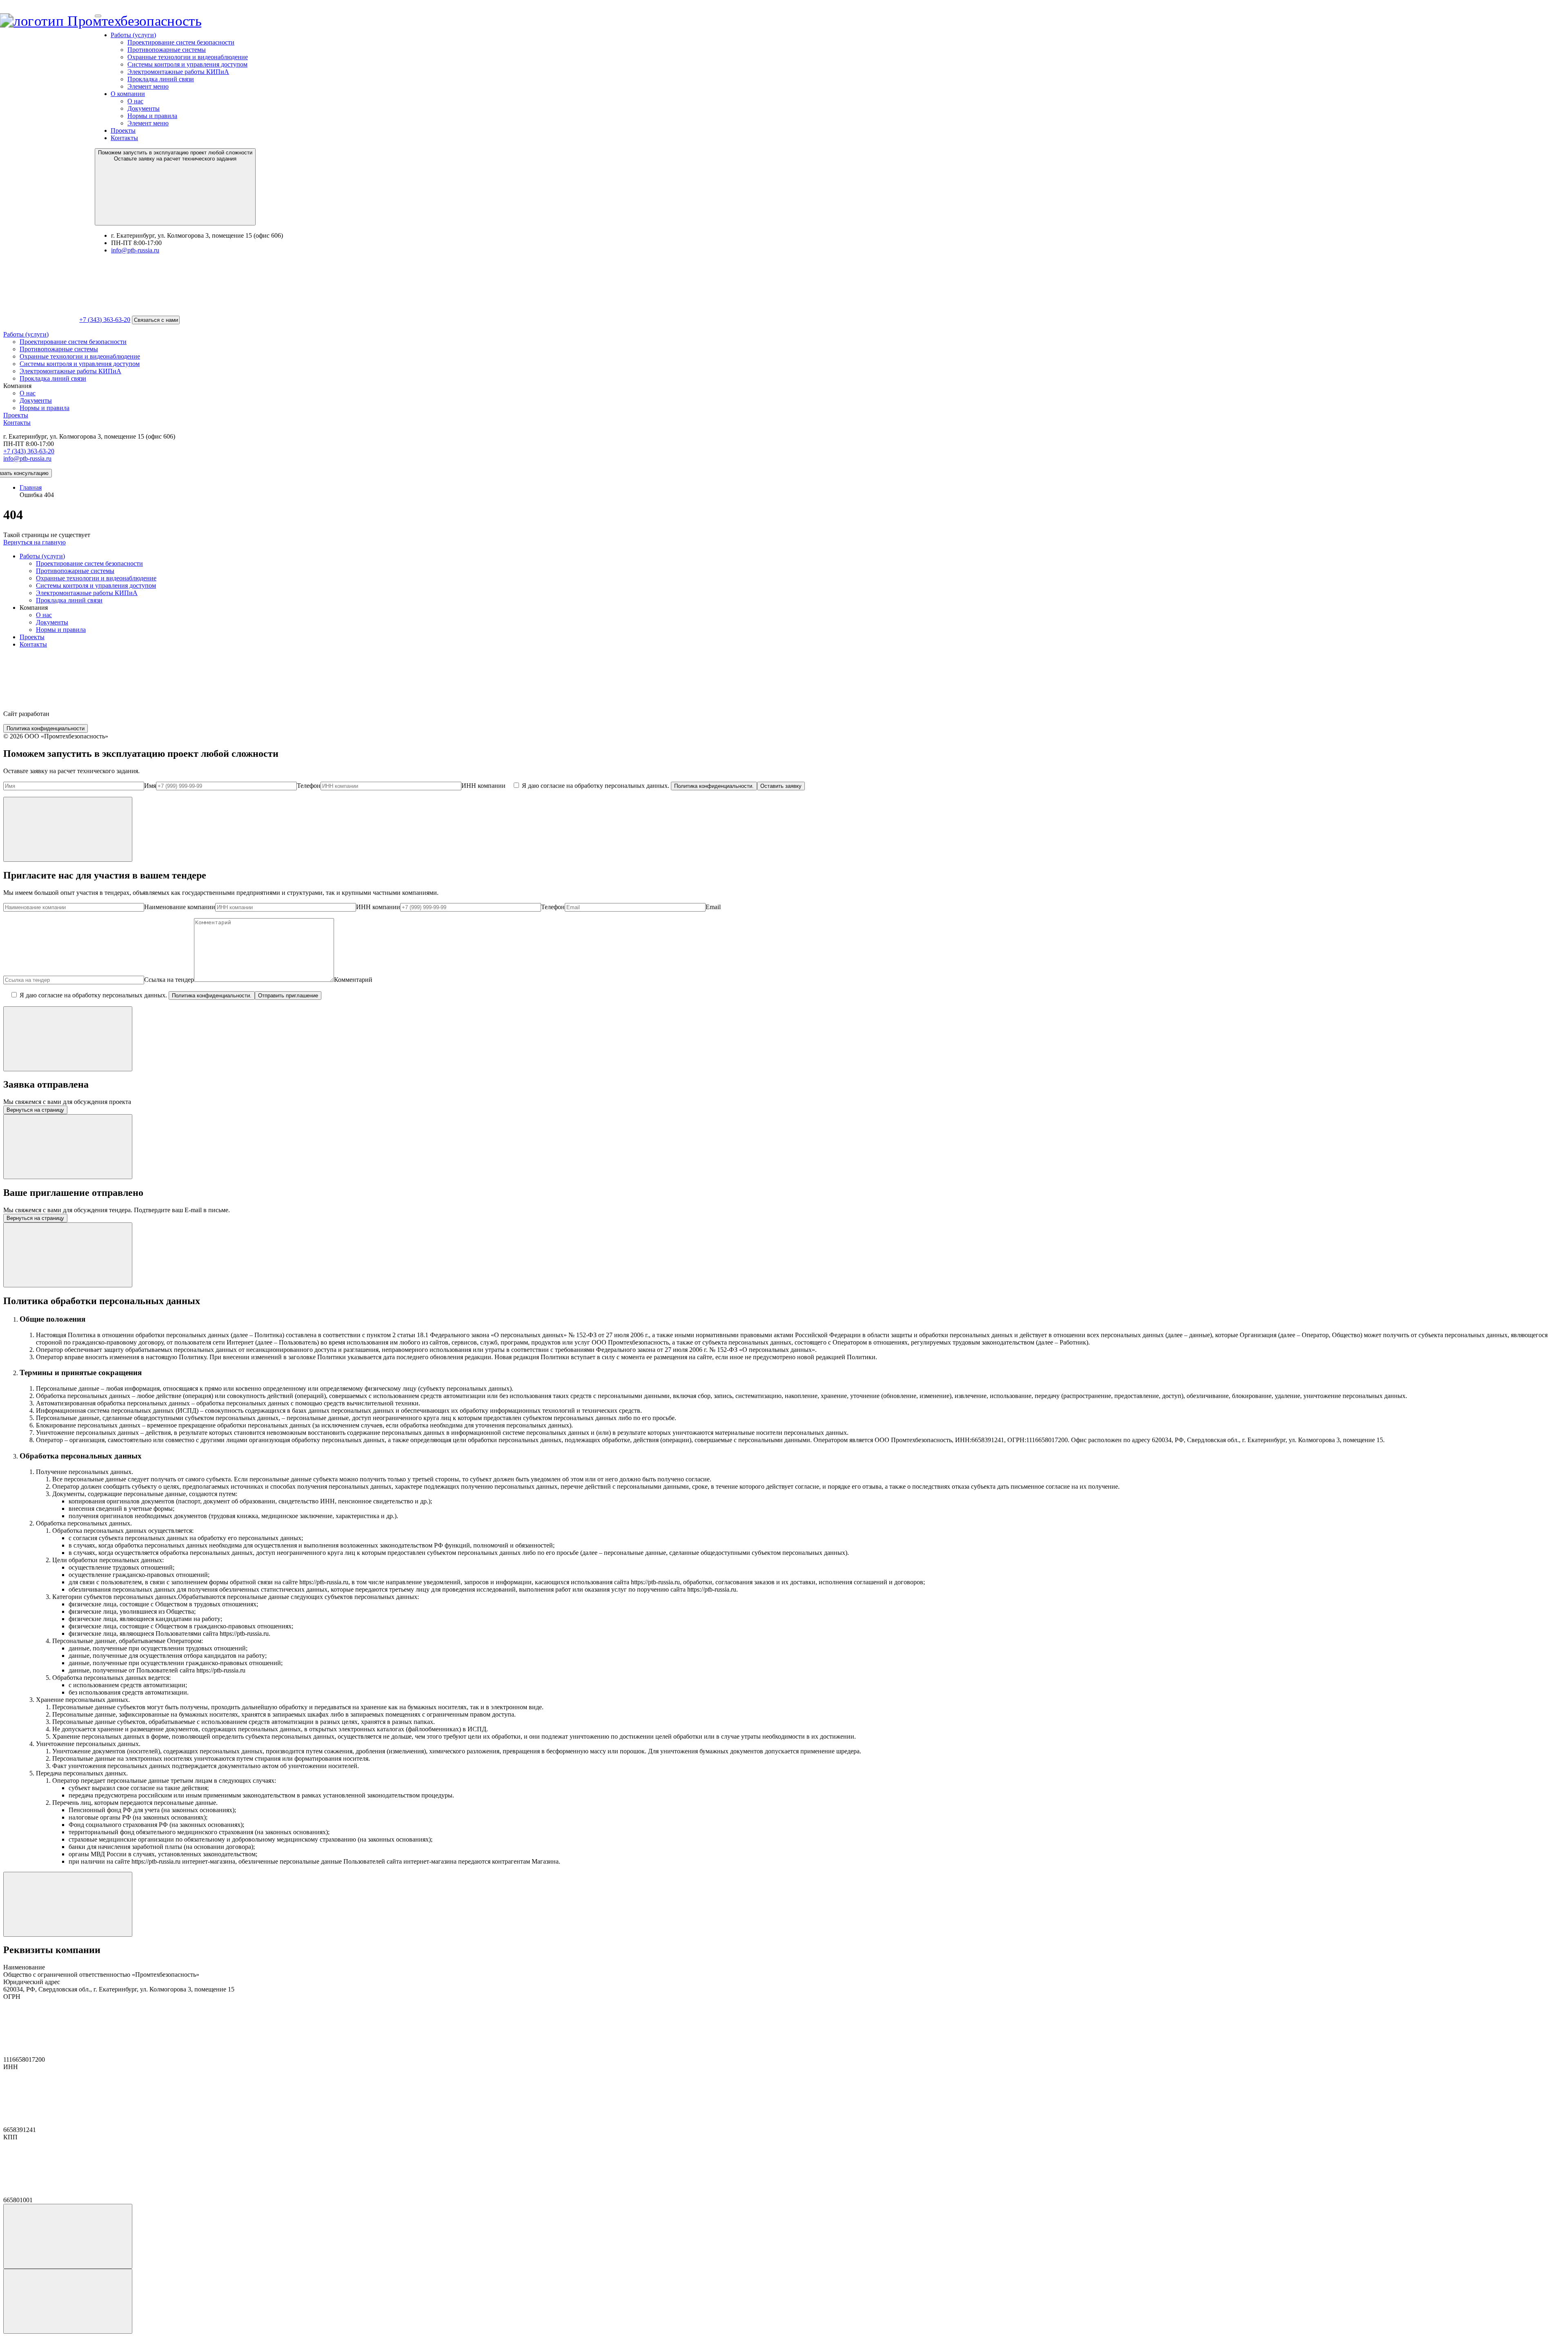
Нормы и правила (152, 116)
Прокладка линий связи (161, 79)
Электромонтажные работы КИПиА (178, 72)
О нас (135, 101)
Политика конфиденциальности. (714, 786)
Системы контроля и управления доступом (187, 64)
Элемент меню (148, 86)
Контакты (124, 138)
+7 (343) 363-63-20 (105, 320)
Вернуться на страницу (35, 1110)
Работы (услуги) (133, 35)
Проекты (123, 130)
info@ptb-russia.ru (135, 250)
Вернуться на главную (35, 542)
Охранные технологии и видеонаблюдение (188, 57)
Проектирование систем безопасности (181, 42)
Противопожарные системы (167, 50)
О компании (128, 94)
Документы (144, 108)
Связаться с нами (156, 320)
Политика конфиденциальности (46, 728)
